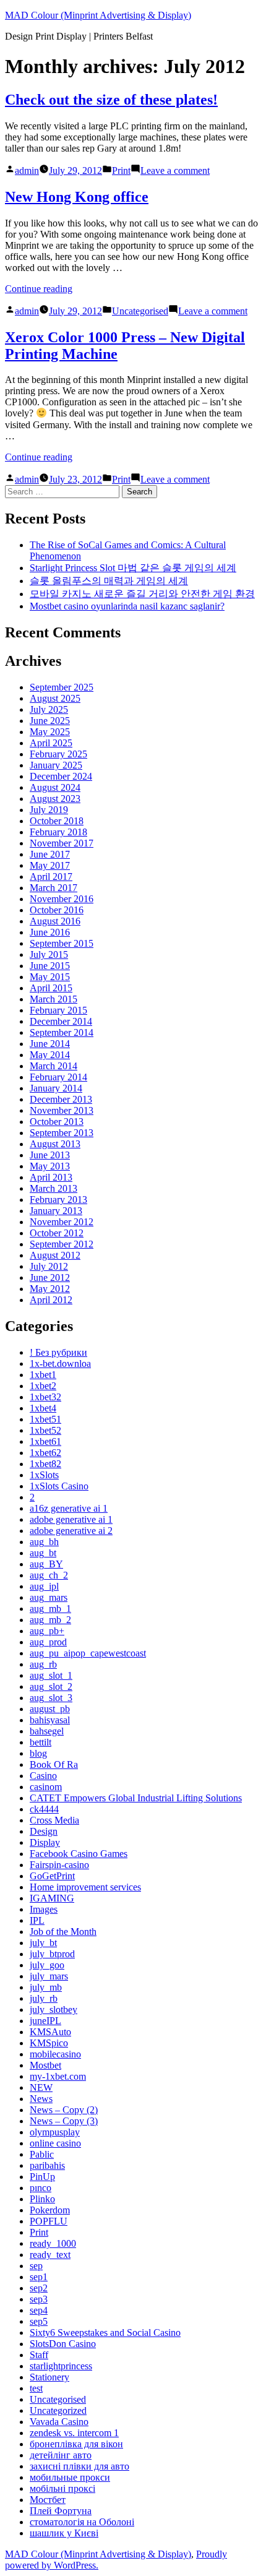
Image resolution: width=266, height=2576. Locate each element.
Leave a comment (175, 170)
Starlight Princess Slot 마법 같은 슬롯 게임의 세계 (133, 568)
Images (44, 1909)
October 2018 (57, 821)
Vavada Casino (59, 2422)
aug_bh (44, 1542)
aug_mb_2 (50, 1620)
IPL (37, 1920)
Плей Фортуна (61, 2511)
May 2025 (50, 732)
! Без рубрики (58, 1352)
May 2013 (50, 1166)
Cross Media (54, 1820)
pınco (41, 2188)
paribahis (47, 2165)
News (41, 2099)
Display (45, 1842)
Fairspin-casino (59, 1865)
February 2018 (58, 832)
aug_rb (43, 1664)
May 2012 (50, 1289)
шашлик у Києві (64, 2533)
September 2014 (62, 1032)
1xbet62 (45, 1453)
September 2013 (62, 1133)
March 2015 (54, 999)
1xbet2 (43, 1386)
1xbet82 (45, 1464)
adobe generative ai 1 (71, 1519)
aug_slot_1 (51, 1675)
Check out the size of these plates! (111, 100)
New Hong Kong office (77, 197)
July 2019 (49, 810)
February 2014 (58, 1077)
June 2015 (50, 966)
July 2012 (49, 1266)
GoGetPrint (52, 1876)
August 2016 (55, 921)
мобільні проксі (62, 2488)
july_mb (46, 1987)
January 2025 (56, 765)
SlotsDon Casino (63, 2344)
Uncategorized (58, 2410)
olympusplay (55, 2132)
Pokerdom (50, 2210)
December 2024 (61, 776)
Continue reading (39, 289)
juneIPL (45, 2021)
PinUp (42, 2177)
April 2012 (51, 1300)
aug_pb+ (47, 1631)
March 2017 (54, 888)
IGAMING (52, 1898)
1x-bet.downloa (60, 1363)
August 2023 (55, 799)
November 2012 (62, 1222)
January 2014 (56, 1088)
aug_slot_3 (51, 1698)
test (36, 2388)
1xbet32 (45, 1397)
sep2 (39, 2288)
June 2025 (50, 721)
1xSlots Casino (59, 1486)
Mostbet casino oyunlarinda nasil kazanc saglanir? (127, 606)
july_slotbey (54, 2010)
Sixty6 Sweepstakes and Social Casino (105, 2333)
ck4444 (44, 1809)
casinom (46, 1787)
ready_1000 (53, 2243)
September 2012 (62, 1244)
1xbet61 (45, 1441)
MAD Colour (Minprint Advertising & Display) (98, 15)
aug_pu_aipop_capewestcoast (88, 1653)
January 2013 (56, 1211)
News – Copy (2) (64, 2110)
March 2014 (54, 1066)
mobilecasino (55, 2054)
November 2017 (62, 843)
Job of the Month (63, 1932)
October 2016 (57, 910)
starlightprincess (61, 2366)
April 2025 (51, 743)
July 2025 (49, 709)
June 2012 (50, 1277)
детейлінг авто (61, 2455)
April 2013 (51, 1177)
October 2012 (57, 1233)
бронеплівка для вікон (76, 2444)
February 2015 (58, 1010)
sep (36, 2266)
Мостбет (48, 2500)
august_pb (50, 1709)
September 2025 (62, 687)
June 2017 (50, 854)
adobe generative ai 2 (71, 1531)
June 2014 (50, 1044)
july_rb (44, 1998)
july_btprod (52, 1954)
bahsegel (47, 1731)
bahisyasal (50, 1720)
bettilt (41, 1742)
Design (44, 1831)
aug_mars (49, 1597)
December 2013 (61, 1099)
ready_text (50, 2255)
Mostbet (45, 2065)
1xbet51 (45, 1419)
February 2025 (58, 754)
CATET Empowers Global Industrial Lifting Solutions (136, 1798)
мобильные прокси (70, 2477)
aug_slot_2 (51, 1686)
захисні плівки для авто (79, 2466)
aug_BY (46, 1564)
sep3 (39, 2299)
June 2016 (50, 932)
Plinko (42, 2199)
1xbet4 (43, 1408)
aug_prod (48, 1642)
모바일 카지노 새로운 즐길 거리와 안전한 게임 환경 (142, 594)
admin (27, 170)
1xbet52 (45, 1430)
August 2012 (55, 1255)
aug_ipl (44, 1586)
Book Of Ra (54, 1764)
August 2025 (55, 698)
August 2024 (55, 787)
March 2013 (54, 1188)
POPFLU (49, 2221)
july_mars (49, 1976)
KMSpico (49, 2043)
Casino (43, 1776)
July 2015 (49, 954)
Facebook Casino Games (79, 1854)
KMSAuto (50, 2032)
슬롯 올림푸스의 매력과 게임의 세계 (109, 581)
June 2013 (50, 1155)
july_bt (43, 1943)
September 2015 (62, 943)
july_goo (47, 1965)
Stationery (49, 2377)
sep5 (39, 2321)
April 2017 (51, 877)
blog (38, 1753)
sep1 (39, 2277)
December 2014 (61, 1021)
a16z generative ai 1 (69, 1508)
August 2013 (55, 1144)
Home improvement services (85, 1887)
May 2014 (50, 1055)
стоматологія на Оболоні (82, 2522)
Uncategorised (140, 311)
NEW (41, 2087)
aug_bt (43, 1553)
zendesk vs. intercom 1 (74, 2433)
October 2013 (57, 1122)
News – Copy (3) (64, 2121)
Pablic (42, 2154)
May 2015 (50, 977)
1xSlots (44, 1475)
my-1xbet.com (58, 2076)
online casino (55, 2143)
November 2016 (62, 899)
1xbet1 (43, 1375)
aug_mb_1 (50, 1609)
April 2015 (51, 988)
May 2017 (50, 865)
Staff (39, 2355)
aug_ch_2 (49, 1575)
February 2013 (58, 1200)
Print (121, 170)
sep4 (39, 2310)
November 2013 (62, 1110)
